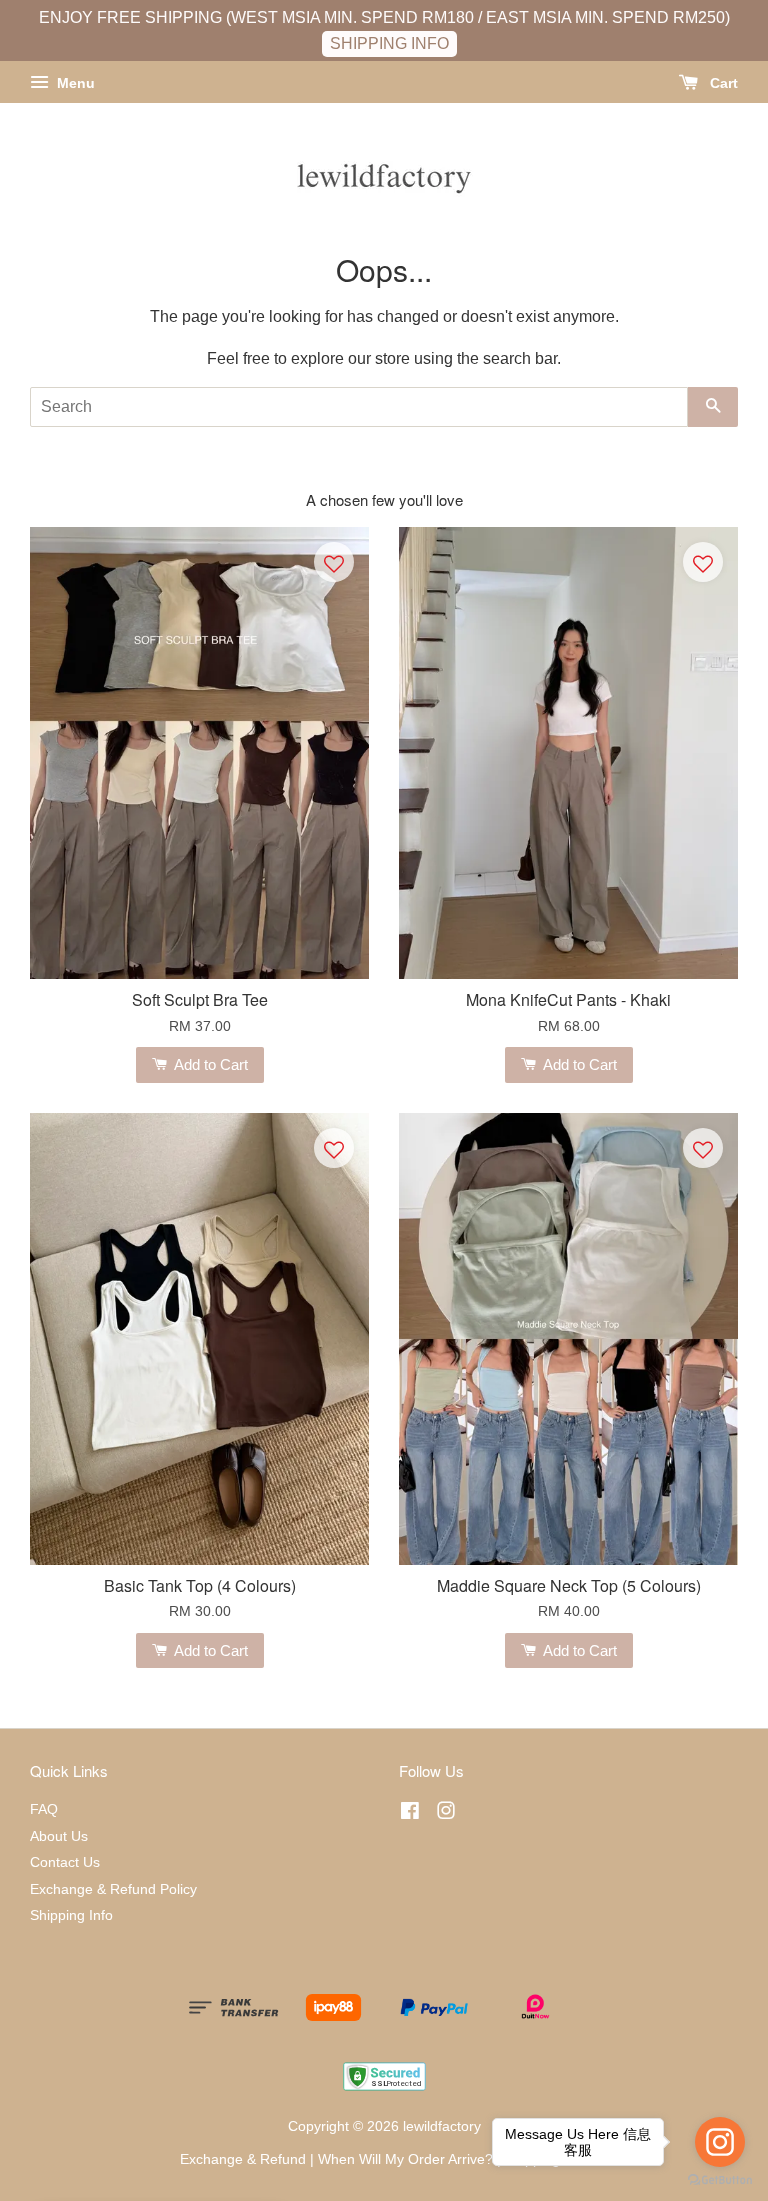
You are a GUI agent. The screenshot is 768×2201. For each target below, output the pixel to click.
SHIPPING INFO (389, 43)
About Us (59, 1836)
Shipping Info (71, 1915)
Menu (74, 83)
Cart (722, 83)
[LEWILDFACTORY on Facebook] (410, 1814)
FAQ (44, 1809)
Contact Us (65, 1862)
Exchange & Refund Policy (113, 1889)
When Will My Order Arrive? (405, 2159)
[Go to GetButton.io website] (720, 2180)
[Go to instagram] (720, 2142)
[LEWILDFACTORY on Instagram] (446, 1814)
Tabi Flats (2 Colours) (169, 2146)
